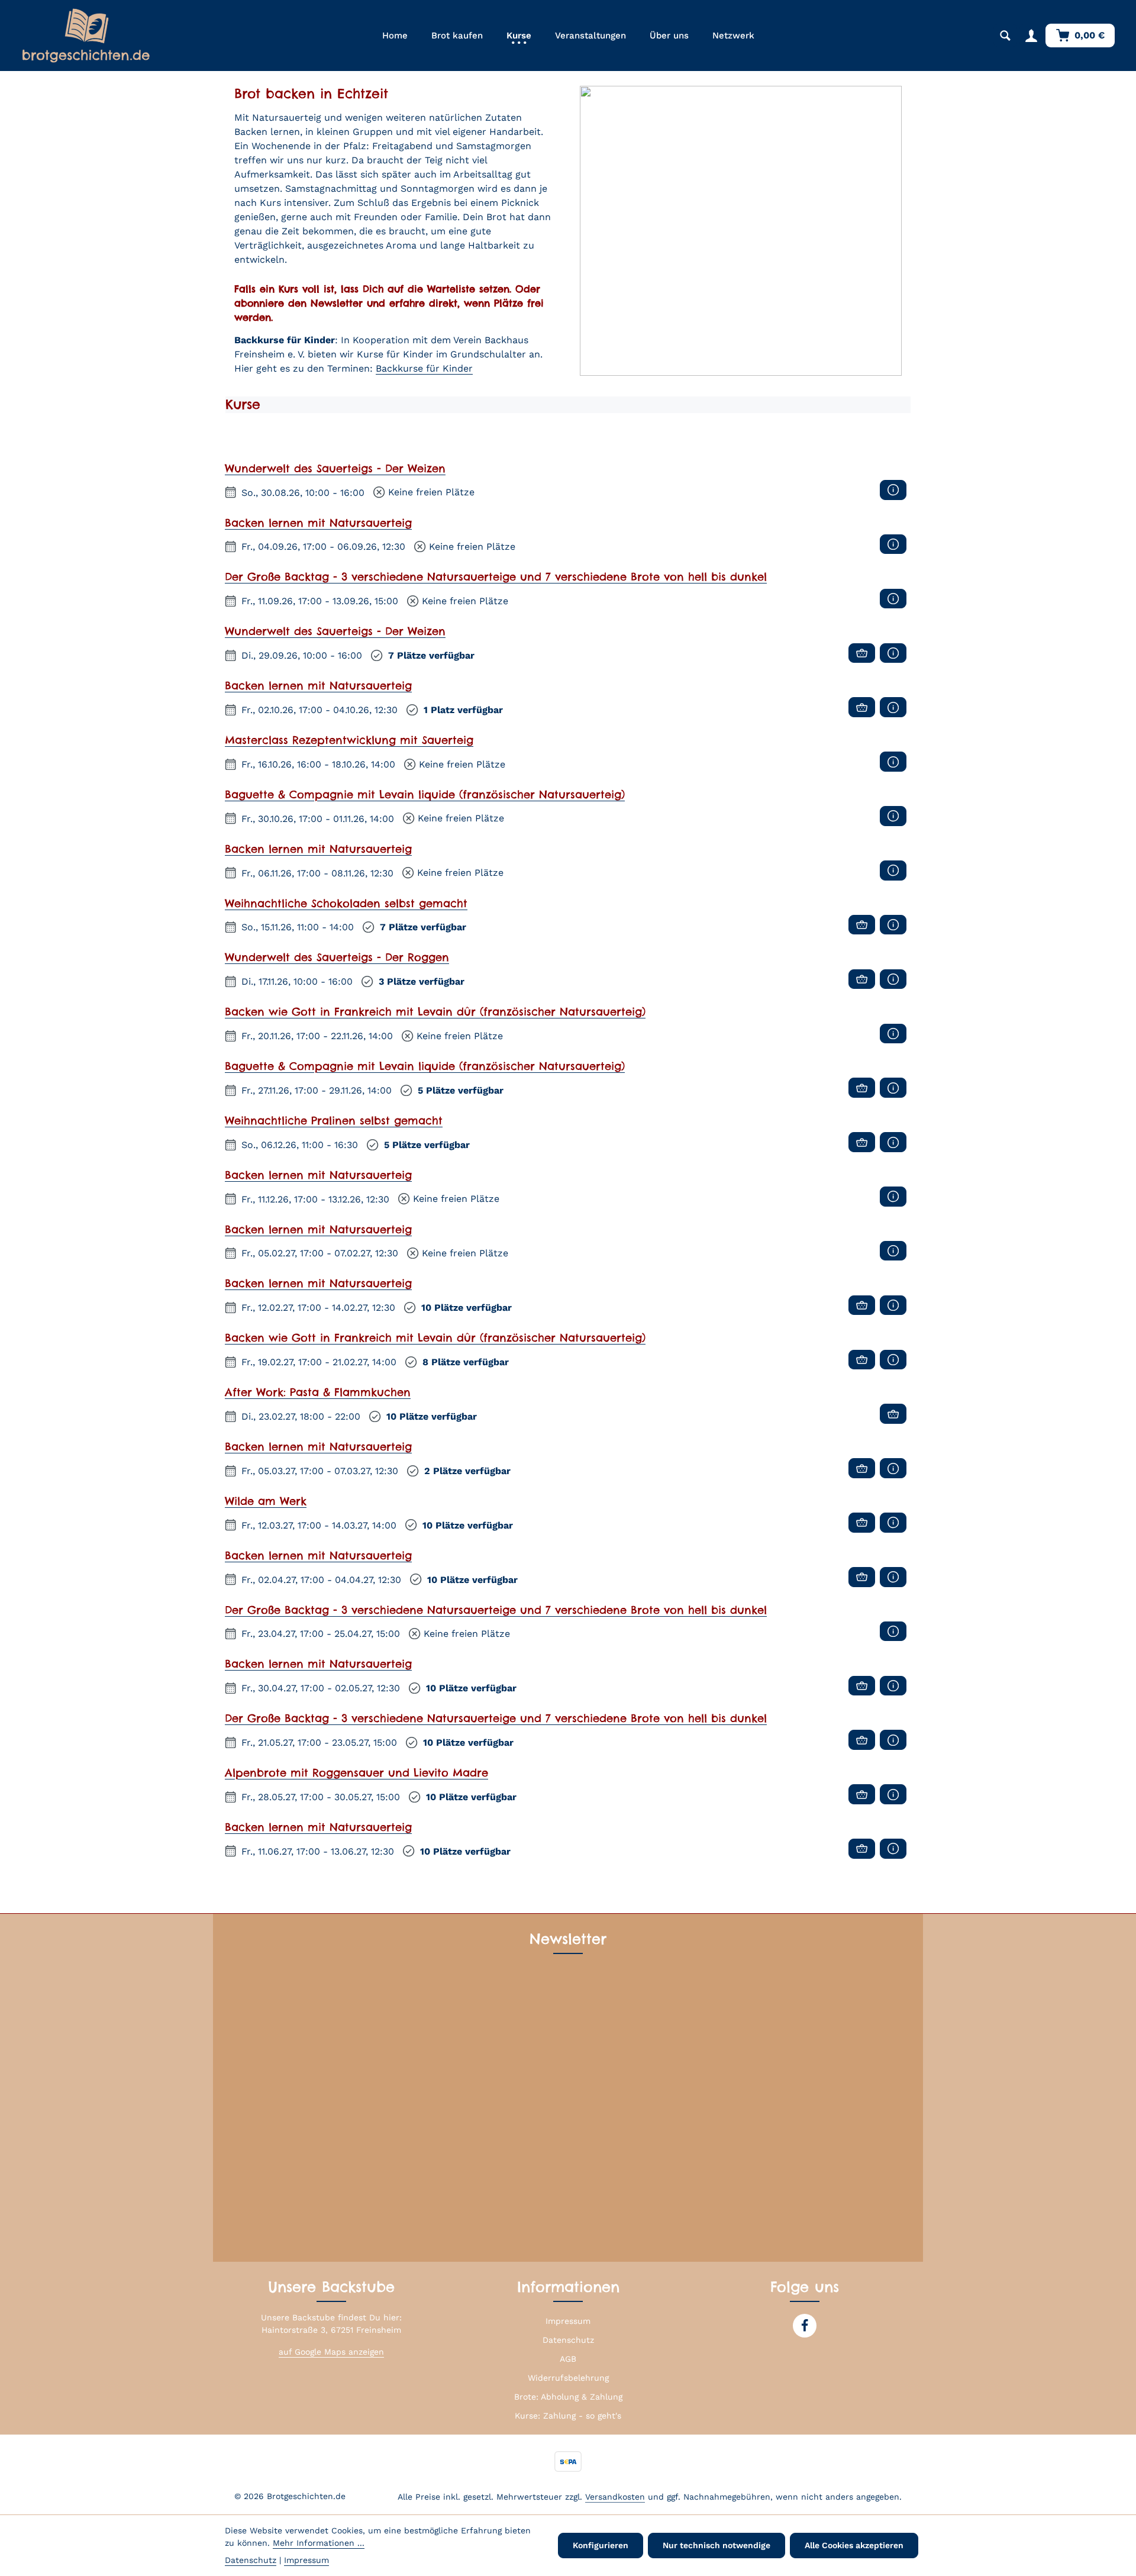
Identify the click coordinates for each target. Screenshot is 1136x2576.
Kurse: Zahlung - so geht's (568, 2416)
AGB (568, 2359)
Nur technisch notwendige (717, 2545)
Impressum (568, 2321)
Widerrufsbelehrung (568, 2378)
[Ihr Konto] (1031, 36)
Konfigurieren (601, 2545)
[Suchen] (1005, 36)
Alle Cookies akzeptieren (854, 2545)
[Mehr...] (893, 490)
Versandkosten (615, 2497)
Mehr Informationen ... (319, 2543)
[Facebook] (805, 2326)
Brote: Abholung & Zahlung (568, 2397)
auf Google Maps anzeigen (331, 2352)
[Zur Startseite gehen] (86, 36)
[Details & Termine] (862, 653)
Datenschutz (568, 2340)
